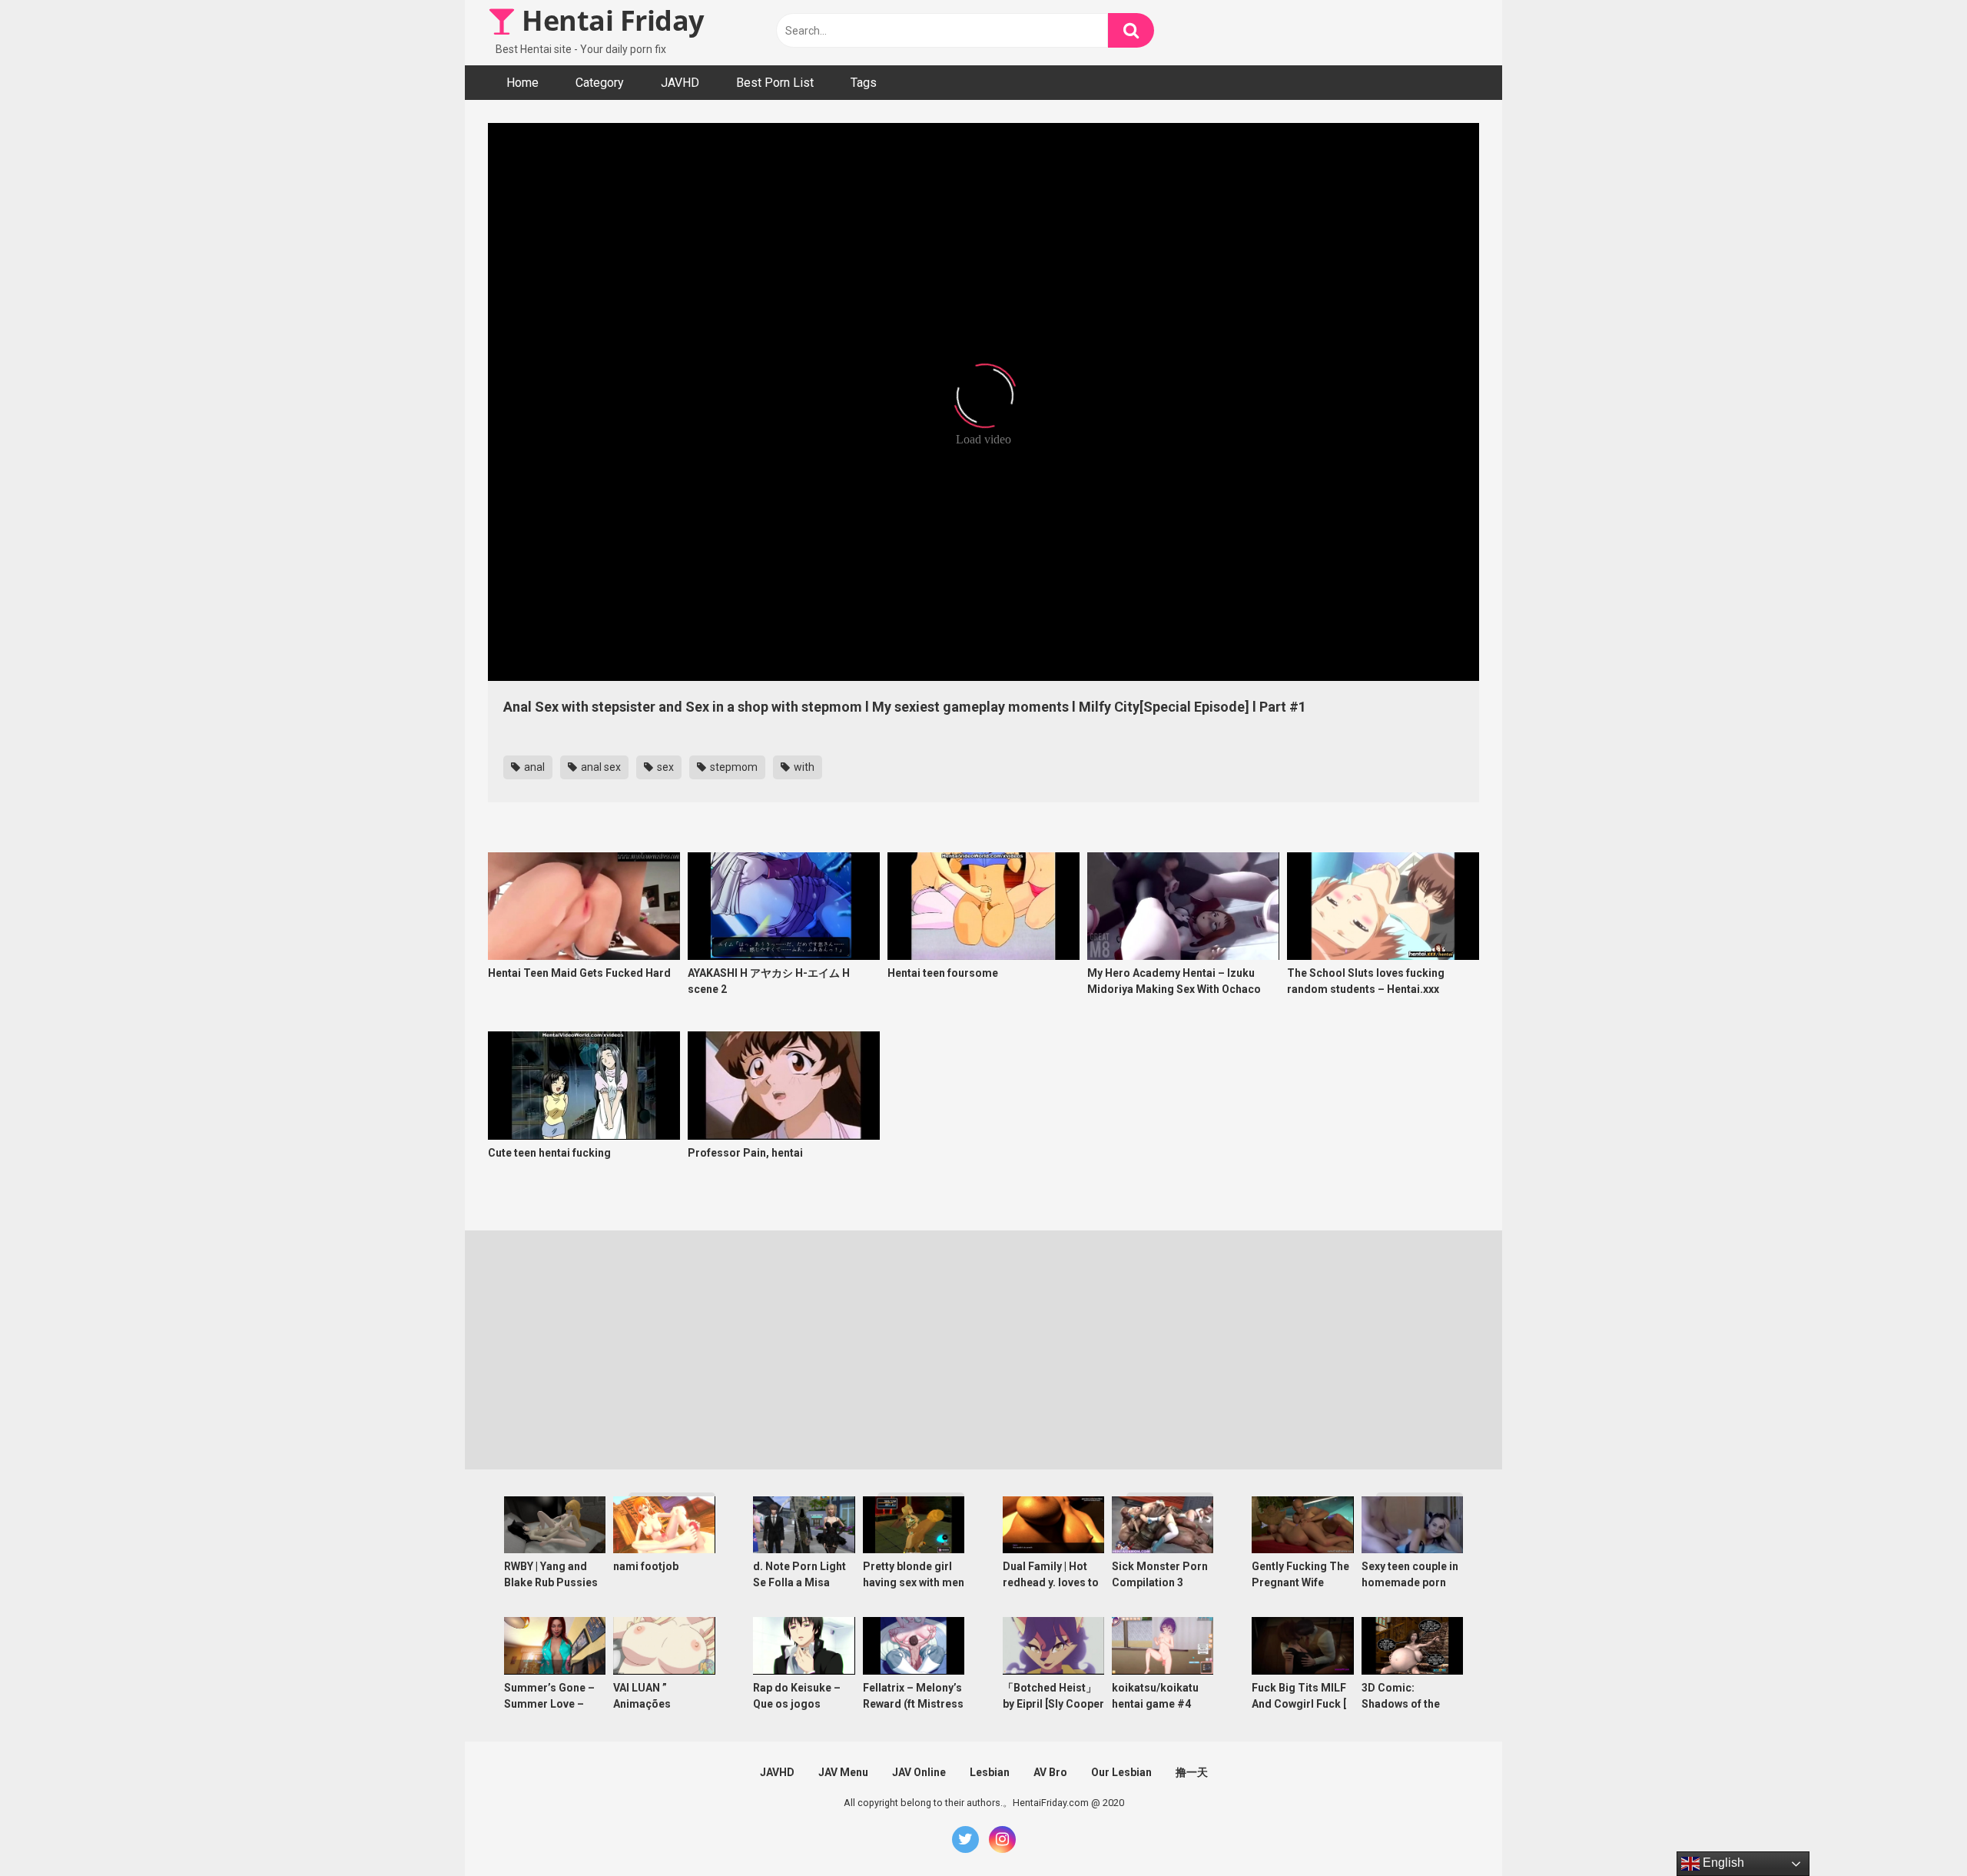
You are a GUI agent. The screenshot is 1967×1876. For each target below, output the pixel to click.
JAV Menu (843, 1772)
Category (600, 83)
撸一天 (1192, 1772)
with (803, 767)
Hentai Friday (610, 20)
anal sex (600, 767)
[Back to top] (1916, 1830)
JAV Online (919, 1772)
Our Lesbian (1121, 1772)
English (1722, 1863)
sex (664, 767)
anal (533, 767)
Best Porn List (775, 83)
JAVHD (680, 83)
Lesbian (990, 1772)
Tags (864, 83)
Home (522, 83)
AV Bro (1050, 1772)
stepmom (733, 767)
